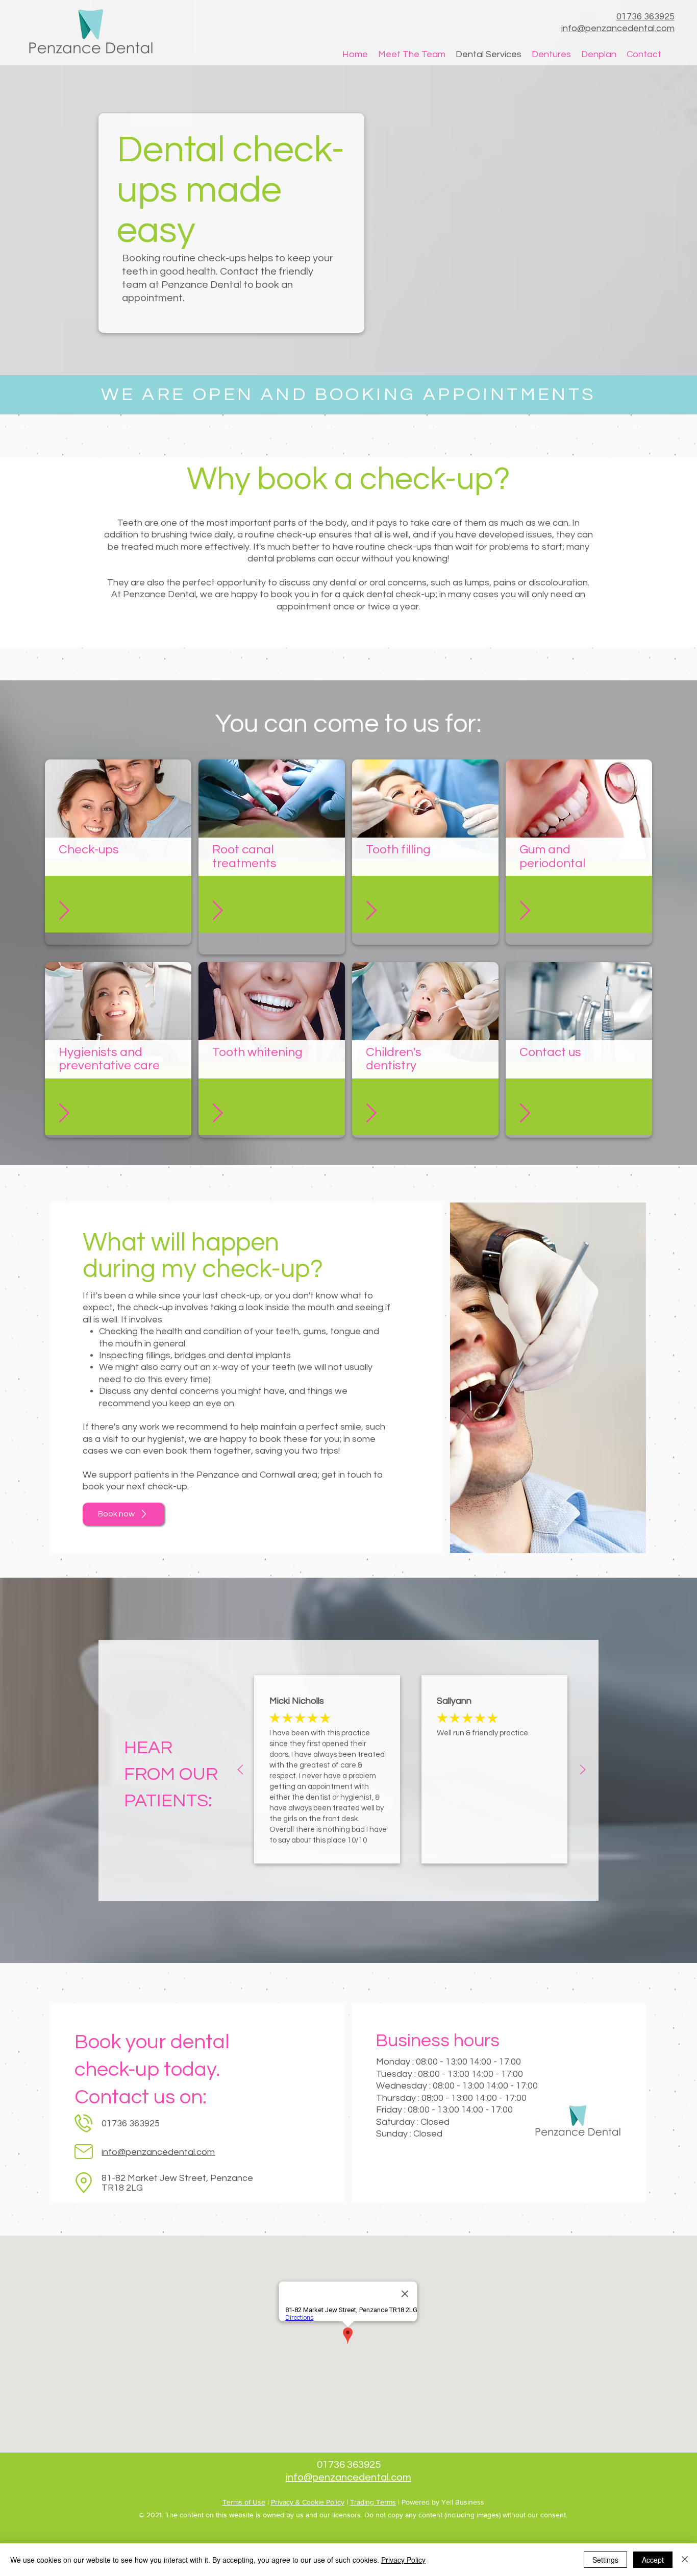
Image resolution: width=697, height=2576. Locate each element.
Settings (605, 2560)
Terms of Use (244, 2502)
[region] (118, 852)
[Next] (583, 1770)
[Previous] (240, 1770)
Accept (653, 2560)
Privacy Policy (403, 2560)
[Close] (685, 2560)
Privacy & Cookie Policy (308, 2502)
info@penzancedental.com (158, 2152)
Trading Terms (373, 2502)
